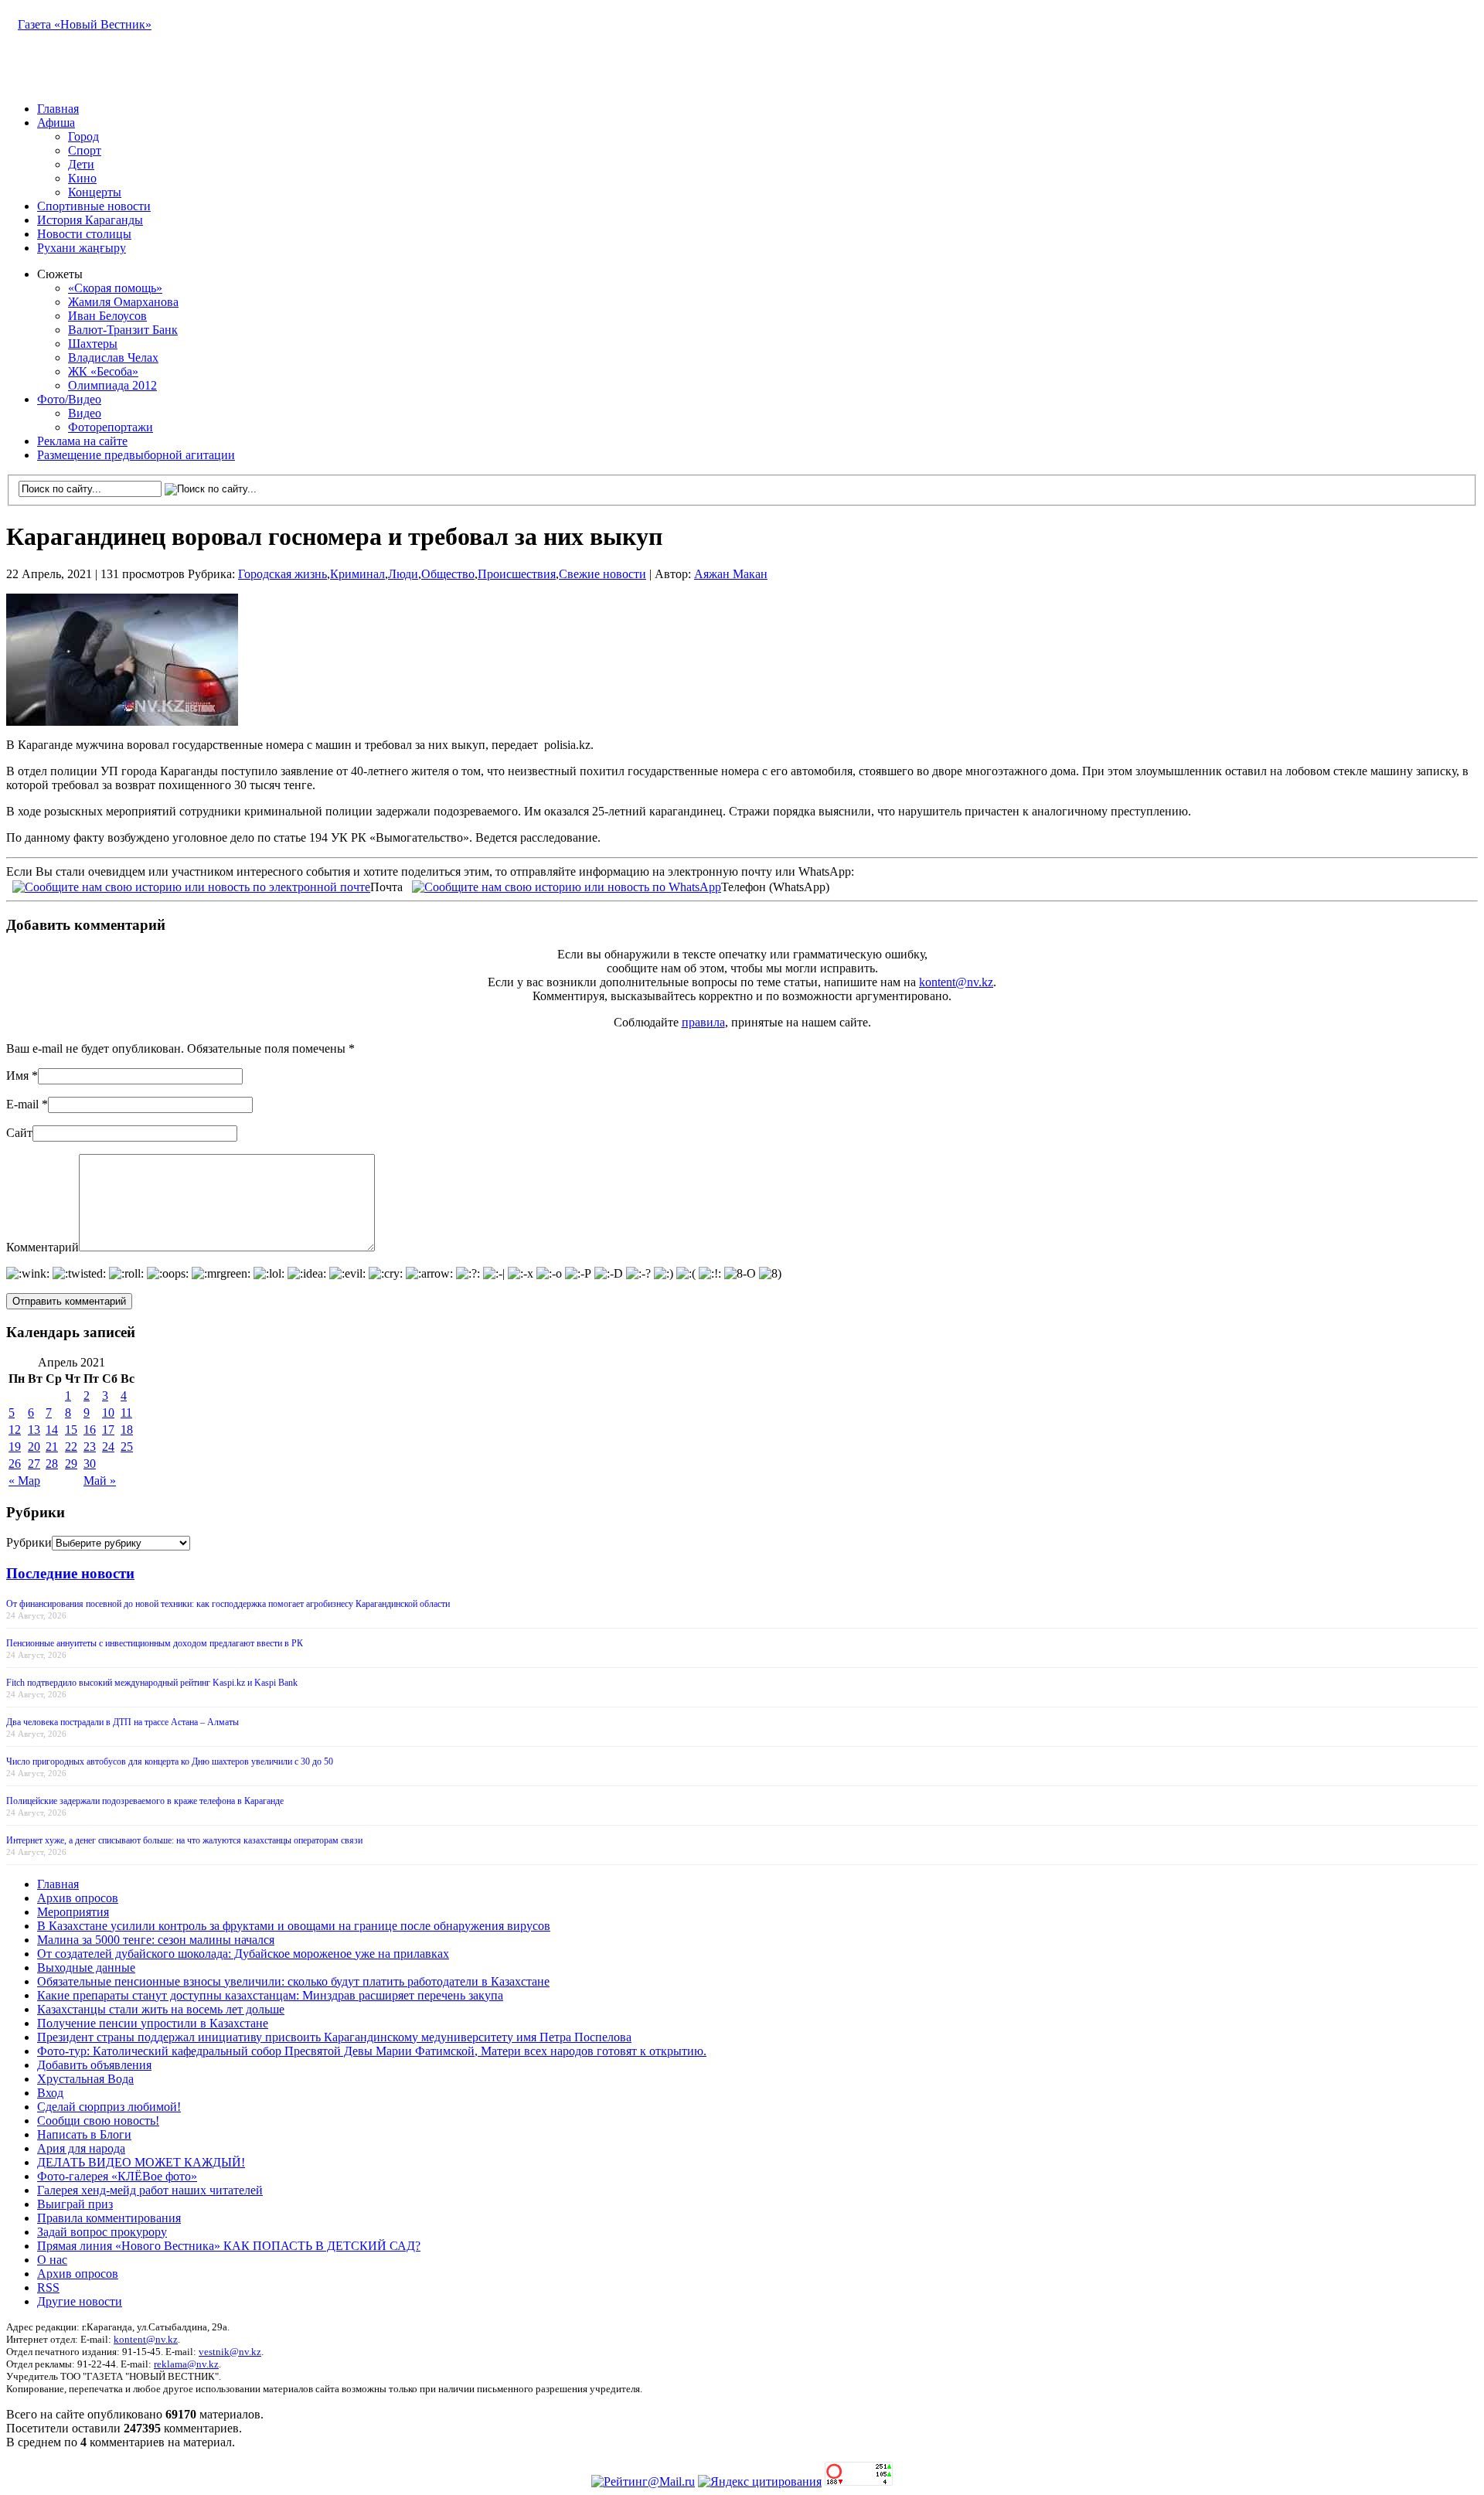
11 (126, 1413)
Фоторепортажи (111, 427)
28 (52, 1464)
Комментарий (43, 1247)
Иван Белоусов (107, 316)
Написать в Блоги (84, 2134)
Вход (50, 2093)
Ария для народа (81, 2148)
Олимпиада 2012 (112, 385)
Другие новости (80, 2301)
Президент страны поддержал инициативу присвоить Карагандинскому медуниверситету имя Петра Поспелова (334, 2037)
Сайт (19, 1133)
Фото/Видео (69, 399)
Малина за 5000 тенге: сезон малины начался (156, 1940)
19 (15, 1447)
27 (34, 1464)
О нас (52, 2260)
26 (15, 1464)
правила (703, 1022)
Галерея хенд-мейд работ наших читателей (150, 2190)
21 (52, 1447)
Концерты (95, 192)
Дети (81, 164)
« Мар (24, 1481)
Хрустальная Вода (85, 2079)
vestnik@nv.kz (230, 2352)
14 (52, 1430)
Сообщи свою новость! (98, 2121)
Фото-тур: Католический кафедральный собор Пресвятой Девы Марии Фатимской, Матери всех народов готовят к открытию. (372, 2051)
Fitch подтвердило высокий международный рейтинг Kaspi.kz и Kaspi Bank (152, 1683)
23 (90, 1447)
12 (15, 1430)
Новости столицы (84, 234)
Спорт (85, 150)
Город (83, 136)
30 (90, 1464)
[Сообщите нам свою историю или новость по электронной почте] (191, 885)
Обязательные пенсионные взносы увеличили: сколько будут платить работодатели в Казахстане (293, 1981)
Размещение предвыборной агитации (136, 455)
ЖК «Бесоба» (103, 371)
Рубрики (29, 1542)
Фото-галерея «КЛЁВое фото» (117, 2176)
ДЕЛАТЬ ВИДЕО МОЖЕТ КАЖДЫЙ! (141, 2162)
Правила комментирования (109, 2218)
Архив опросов (78, 1898)
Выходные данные (86, 1967)
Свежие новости (602, 574)
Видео (85, 413)
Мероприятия (73, 1912)
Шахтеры (93, 344)
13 (34, 1430)
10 (108, 1413)
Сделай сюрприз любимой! (109, 2107)
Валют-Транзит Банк (123, 330)
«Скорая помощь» (115, 288)
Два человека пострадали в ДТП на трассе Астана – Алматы (123, 1722)
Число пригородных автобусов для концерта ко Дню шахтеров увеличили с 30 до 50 (170, 1761)
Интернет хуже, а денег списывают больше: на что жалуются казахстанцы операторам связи (184, 1840)
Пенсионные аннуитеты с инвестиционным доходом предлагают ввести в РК (155, 1643)
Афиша (56, 123)
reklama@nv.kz (186, 2364)
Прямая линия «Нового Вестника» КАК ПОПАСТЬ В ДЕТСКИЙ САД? (229, 2246)
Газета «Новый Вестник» (85, 24)
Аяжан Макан (731, 574)
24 (108, 1447)
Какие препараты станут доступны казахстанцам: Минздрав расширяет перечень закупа (270, 1995)
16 (90, 1430)
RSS (48, 2287)
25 (127, 1447)
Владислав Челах (113, 357)
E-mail (22, 1104)
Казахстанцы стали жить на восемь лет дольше (161, 2009)
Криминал (357, 574)
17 (108, 1430)
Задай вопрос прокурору (102, 2232)
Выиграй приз (75, 2204)
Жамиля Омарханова (123, 302)
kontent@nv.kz (956, 982)
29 (71, 1464)
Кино (82, 178)
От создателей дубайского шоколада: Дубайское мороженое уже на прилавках (243, 1954)
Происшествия (517, 574)
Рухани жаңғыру (82, 248)
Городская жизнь (283, 574)
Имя (17, 1076)
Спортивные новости (94, 206)
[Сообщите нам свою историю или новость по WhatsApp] (567, 885)
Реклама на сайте (82, 441)
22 (71, 1447)
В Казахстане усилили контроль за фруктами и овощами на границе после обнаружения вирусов (294, 1926)
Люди (403, 574)
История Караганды (90, 220)
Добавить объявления (94, 2065)
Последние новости (70, 1573)
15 (71, 1430)
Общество (448, 574)
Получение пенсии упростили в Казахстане (153, 2023)
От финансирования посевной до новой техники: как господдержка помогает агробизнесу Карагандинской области (228, 1604)
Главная (58, 109)
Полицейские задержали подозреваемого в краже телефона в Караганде (145, 1801)
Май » (100, 1481)
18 (127, 1430)
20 (34, 1447)
